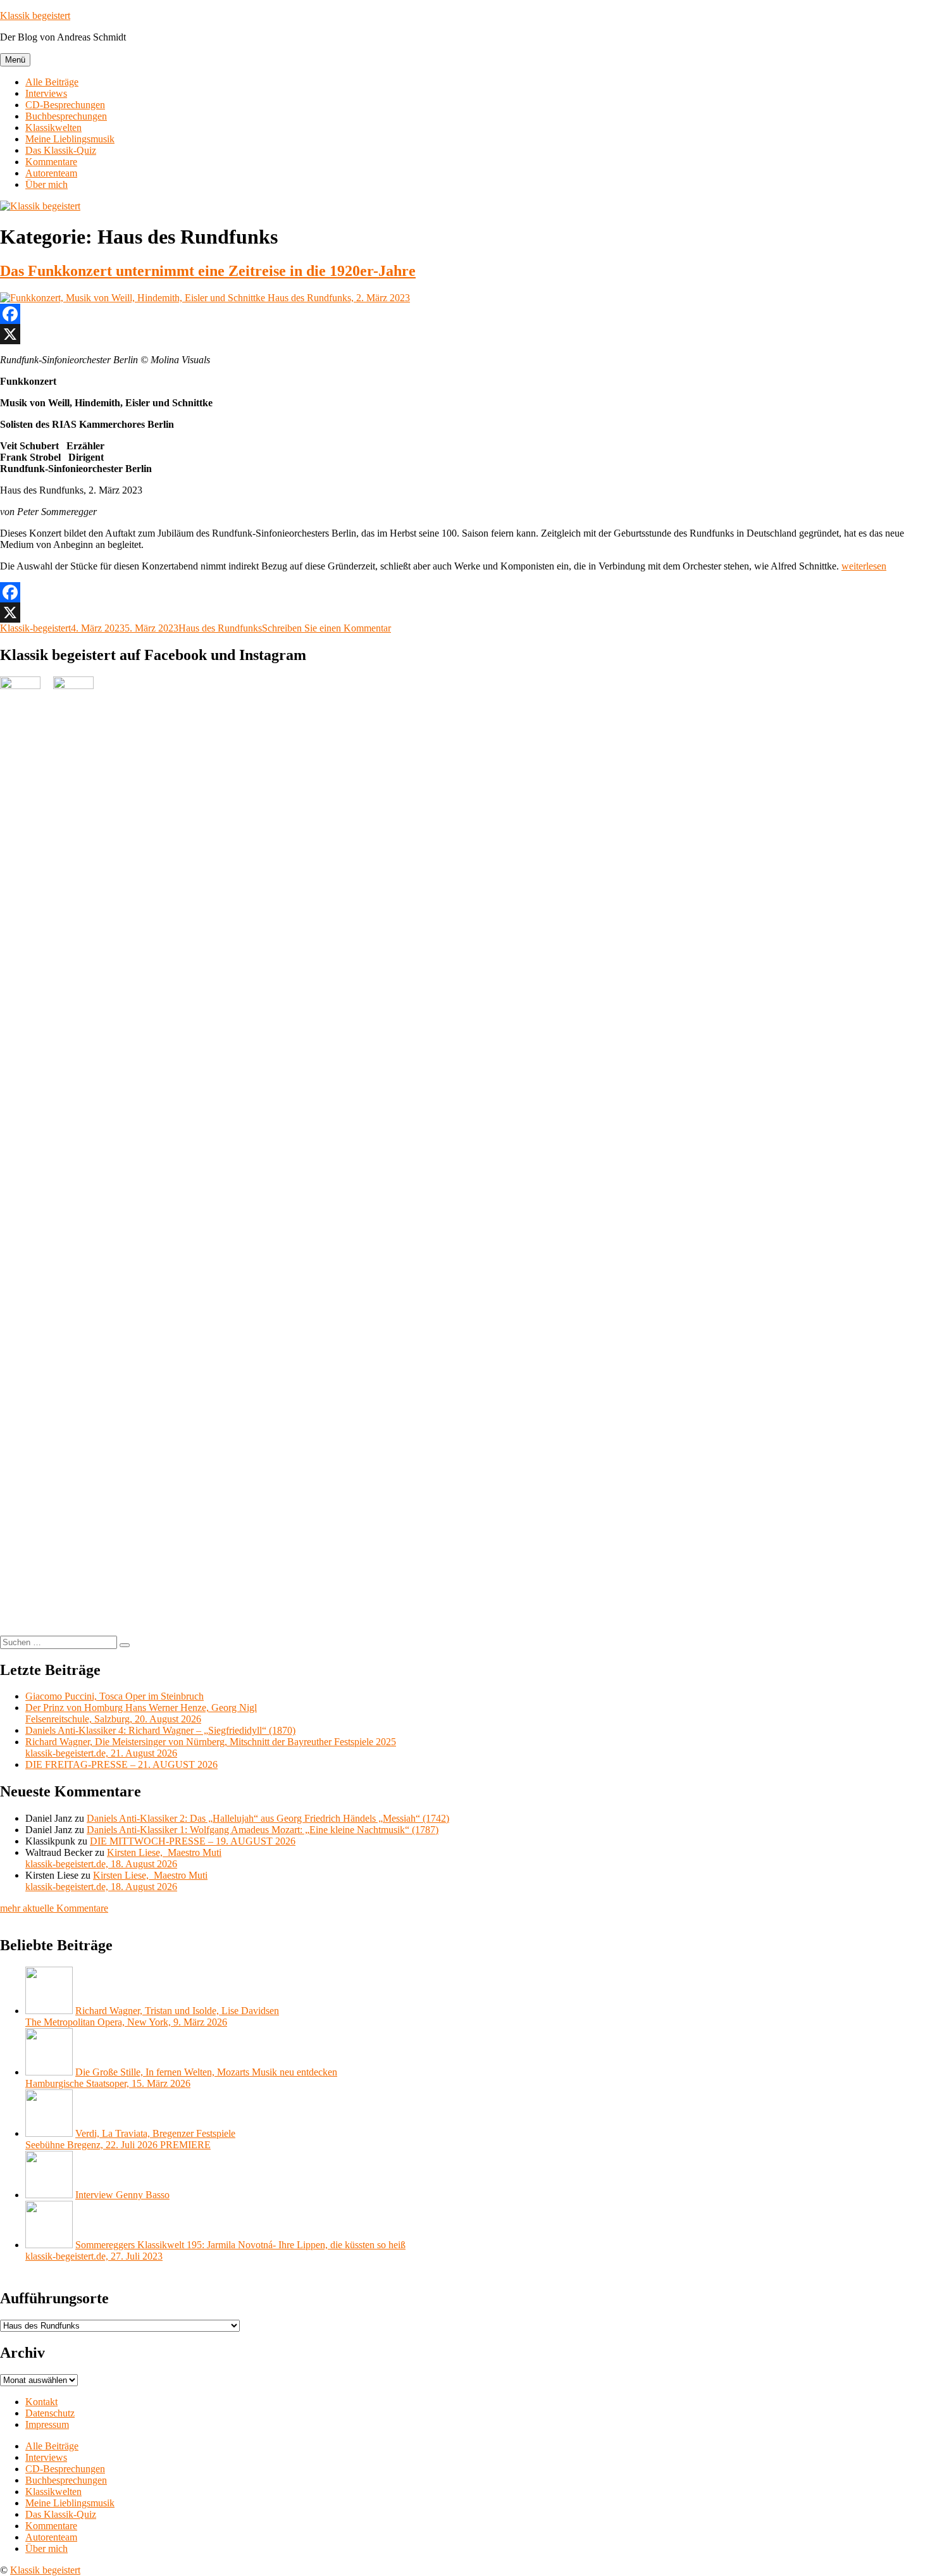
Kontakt (41, 2402)
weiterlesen (864, 566)
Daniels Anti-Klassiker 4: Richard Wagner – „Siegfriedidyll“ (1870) (160, 1730)
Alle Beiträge (52, 82)
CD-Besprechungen (65, 105)
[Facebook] (465, 314)
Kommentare (51, 162)
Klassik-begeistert (35, 628)
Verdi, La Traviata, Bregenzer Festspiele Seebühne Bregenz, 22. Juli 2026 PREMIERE (130, 2139)
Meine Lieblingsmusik (70, 139)
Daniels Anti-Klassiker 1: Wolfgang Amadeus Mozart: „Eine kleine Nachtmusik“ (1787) (263, 1830)
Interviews (46, 93)
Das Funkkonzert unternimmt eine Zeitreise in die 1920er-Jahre (208, 271)
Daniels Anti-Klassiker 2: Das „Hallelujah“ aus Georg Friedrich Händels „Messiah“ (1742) (268, 1818)
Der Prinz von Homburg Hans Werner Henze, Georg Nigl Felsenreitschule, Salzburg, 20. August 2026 (141, 1713)
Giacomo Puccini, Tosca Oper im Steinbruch (115, 1696)
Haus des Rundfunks (220, 628)
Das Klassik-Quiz (61, 150)
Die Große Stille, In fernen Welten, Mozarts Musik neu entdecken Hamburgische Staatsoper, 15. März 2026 (181, 2078)
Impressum (47, 2424)
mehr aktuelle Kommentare (54, 1908)
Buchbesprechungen (66, 116)
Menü (15, 60)
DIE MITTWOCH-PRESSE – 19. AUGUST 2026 (193, 1841)
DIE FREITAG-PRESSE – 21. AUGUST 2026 (121, 1764)
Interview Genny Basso (122, 2195)
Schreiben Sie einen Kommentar (326, 628)
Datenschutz (50, 2413)
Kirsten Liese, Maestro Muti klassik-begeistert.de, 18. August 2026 (123, 1858)
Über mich (46, 184)
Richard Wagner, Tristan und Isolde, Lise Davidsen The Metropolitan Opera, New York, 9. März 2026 (152, 2016)
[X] (465, 334)
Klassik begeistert (35, 16)
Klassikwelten (53, 128)
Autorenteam (51, 173)
